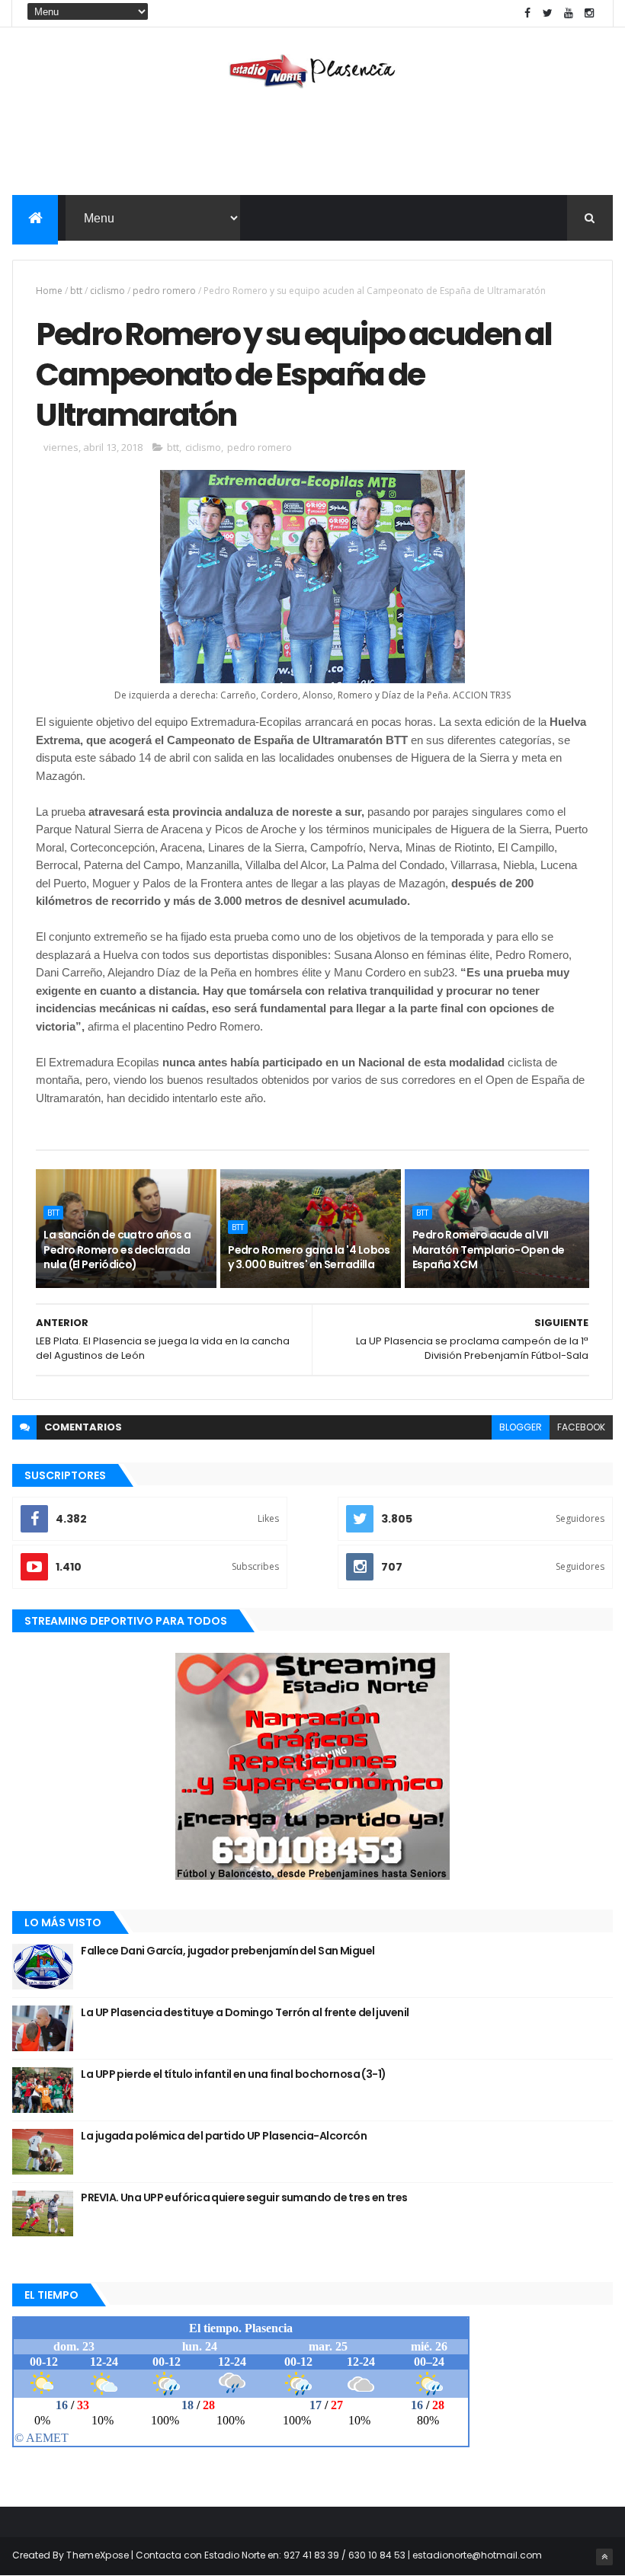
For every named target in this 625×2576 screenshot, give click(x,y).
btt (76, 291)
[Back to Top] (604, 2557)
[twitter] (548, 13)
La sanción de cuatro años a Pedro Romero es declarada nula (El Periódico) (117, 1250)
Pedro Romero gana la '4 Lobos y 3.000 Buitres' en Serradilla (309, 1258)
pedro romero (164, 291)
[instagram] (589, 13)
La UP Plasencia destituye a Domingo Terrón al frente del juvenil (245, 2012)
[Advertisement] (312, 145)
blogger (521, 1427)
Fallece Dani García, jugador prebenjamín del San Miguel (228, 1951)
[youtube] (569, 13)
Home (49, 291)
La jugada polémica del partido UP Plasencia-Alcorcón (224, 2136)
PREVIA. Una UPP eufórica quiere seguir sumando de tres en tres (244, 2197)
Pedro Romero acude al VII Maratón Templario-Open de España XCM (489, 1250)
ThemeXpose (98, 2555)
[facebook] (527, 13)
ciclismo (107, 291)
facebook (581, 1427)
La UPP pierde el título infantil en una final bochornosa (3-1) (233, 2074)
